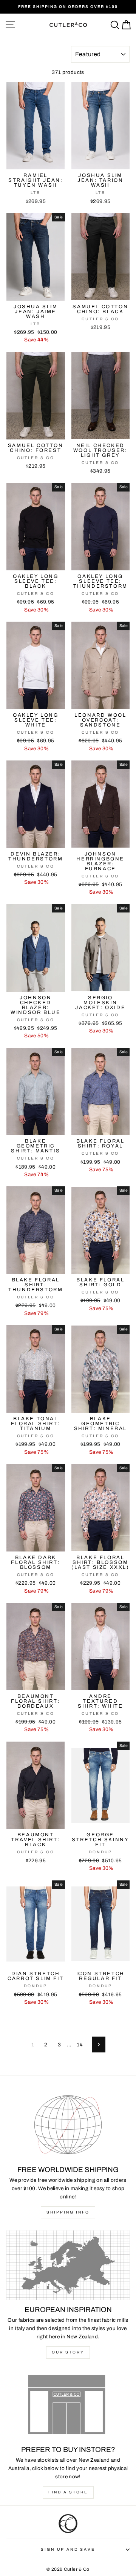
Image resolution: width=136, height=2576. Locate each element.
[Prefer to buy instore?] (68, 2405)
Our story (68, 2352)
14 (80, 2045)
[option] (68, 7)
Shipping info (68, 2212)
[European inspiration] (68, 2265)
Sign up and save (68, 2549)
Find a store (68, 2492)
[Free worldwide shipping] (68, 2125)
